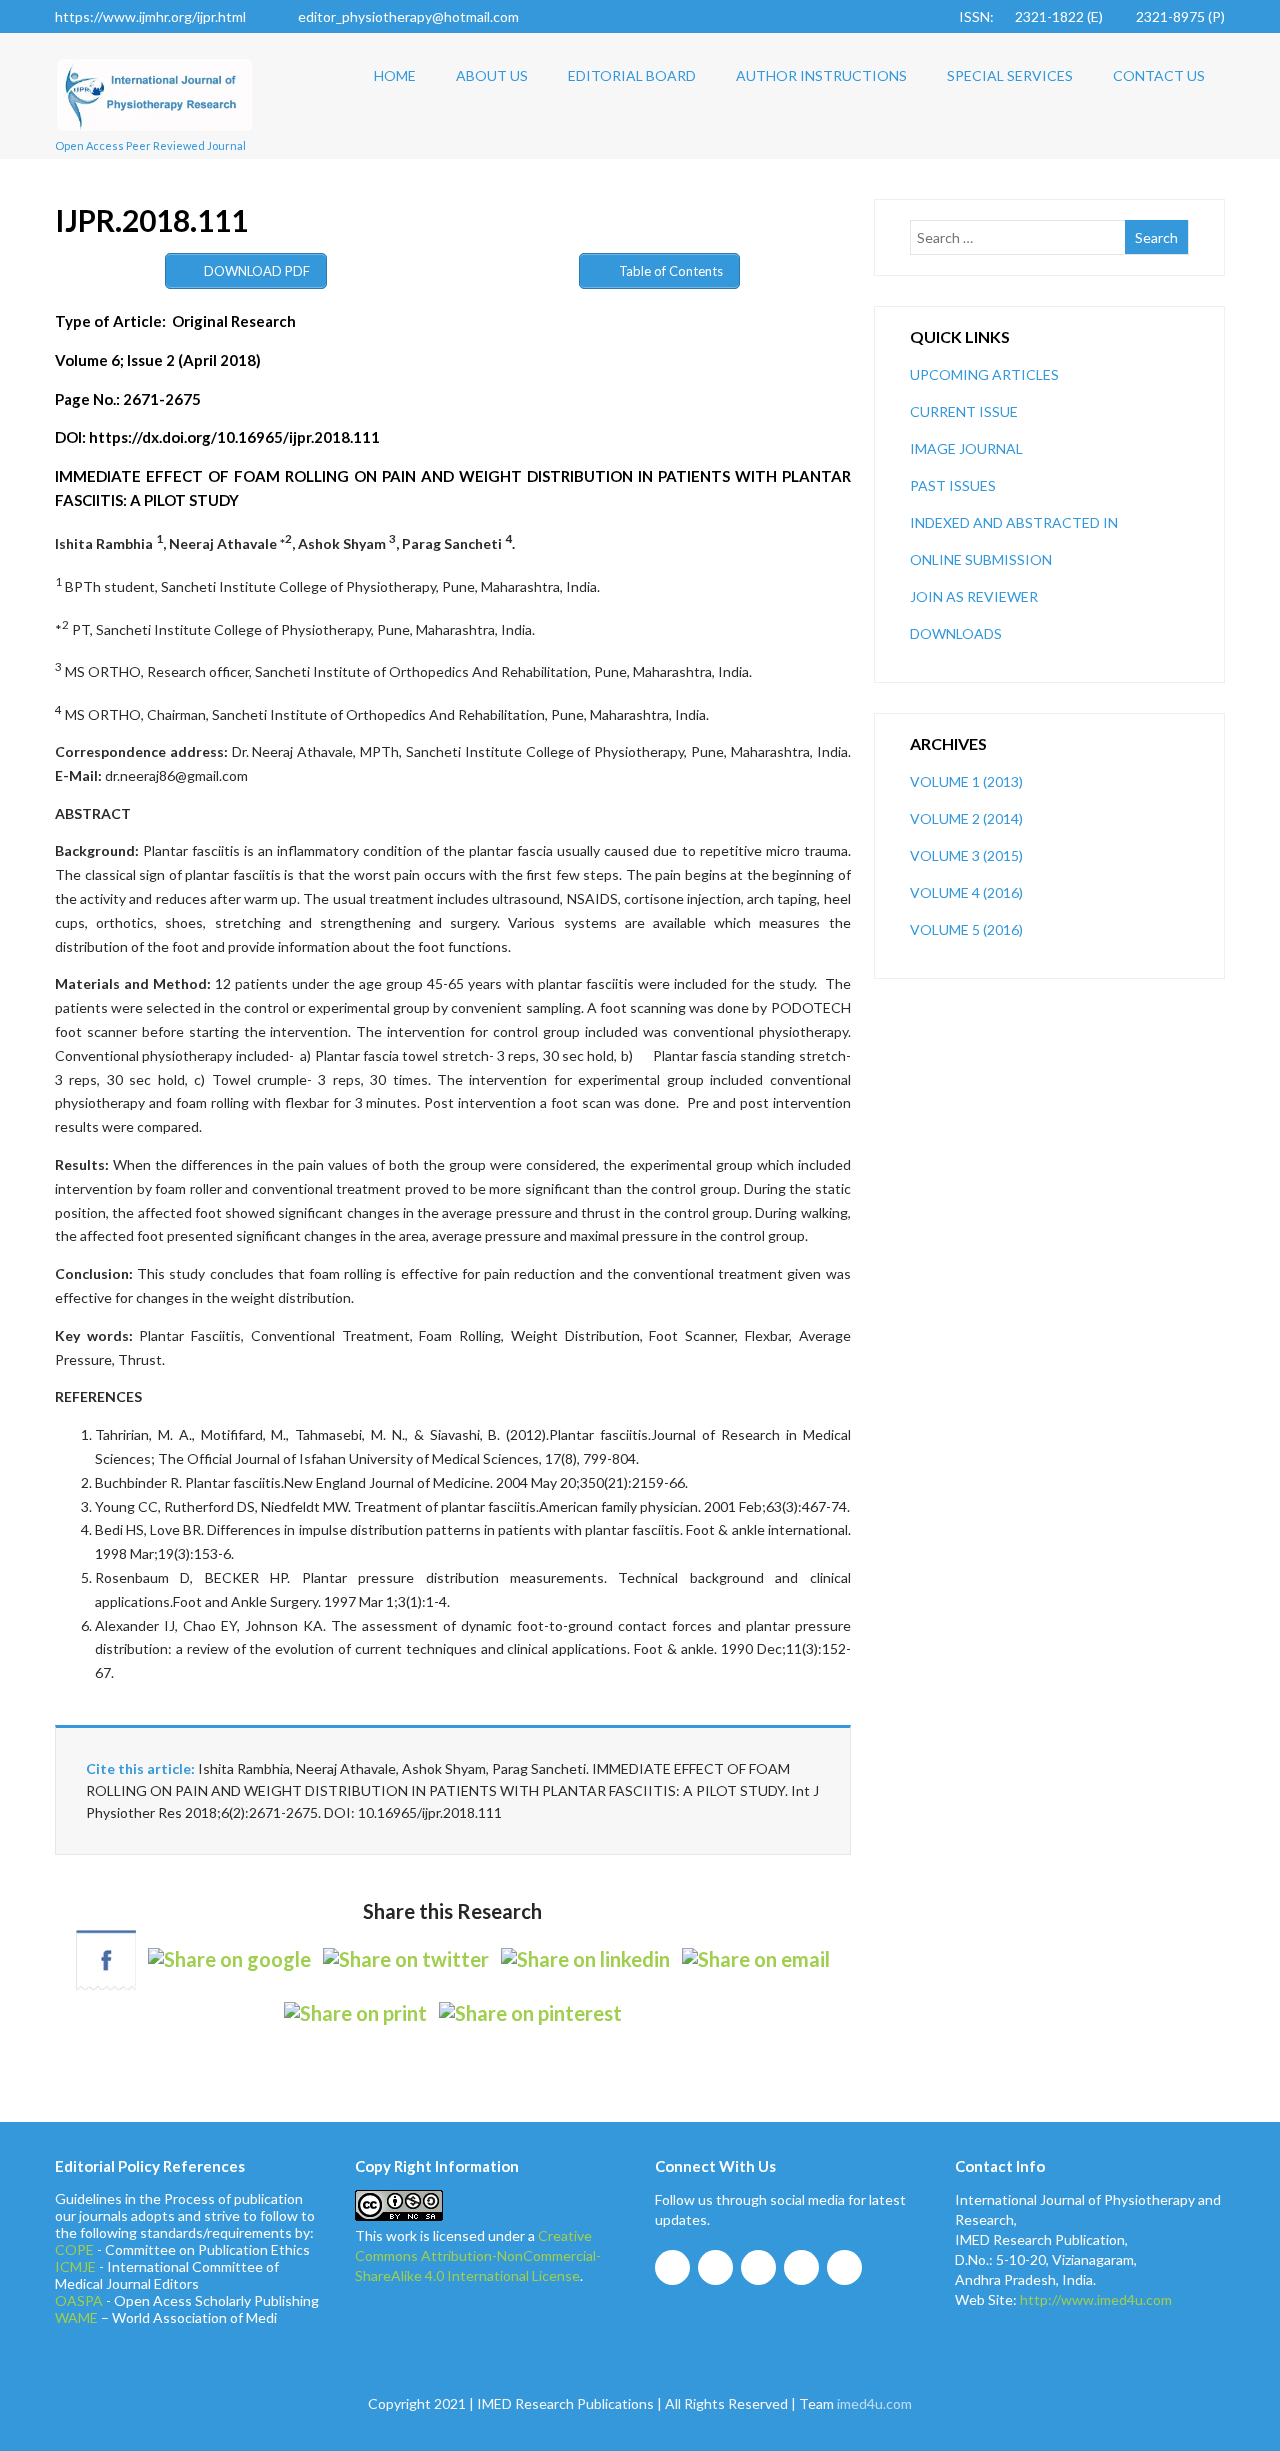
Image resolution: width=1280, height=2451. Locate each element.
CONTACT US (1159, 75)
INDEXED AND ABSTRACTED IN (1014, 522)
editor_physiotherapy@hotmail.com (408, 16)
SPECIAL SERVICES (1010, 75)
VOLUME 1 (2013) (966, 781)
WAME (76, 2317)
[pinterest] (844, 2267)
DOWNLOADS (956, 633)
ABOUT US (492, 75)
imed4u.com (874, 2403)
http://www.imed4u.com (1096, 2299)
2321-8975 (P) (1180, 16)
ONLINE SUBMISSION (981, 559)
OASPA (79, 2300)
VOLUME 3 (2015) (966, 855)
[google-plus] (758, 2267)
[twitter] (715, 2267)
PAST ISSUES (953, 485)
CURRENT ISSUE (964, 411)
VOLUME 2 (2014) (966, 818)
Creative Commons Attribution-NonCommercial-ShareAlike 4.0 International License (478, 2255)
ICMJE (75, 2266)
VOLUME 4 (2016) (966, 892)
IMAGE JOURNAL (966, 448)
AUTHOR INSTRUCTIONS (821, 75)
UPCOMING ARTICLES (984, 374)
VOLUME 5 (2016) (966, 929)
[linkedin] (801, 2267)
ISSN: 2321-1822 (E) (1031, 16)
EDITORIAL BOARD (632, 75)
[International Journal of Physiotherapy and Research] (155, 137)
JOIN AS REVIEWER (974, 596)
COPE (74, 2249)
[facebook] (672, 2267)
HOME (395, 75)
